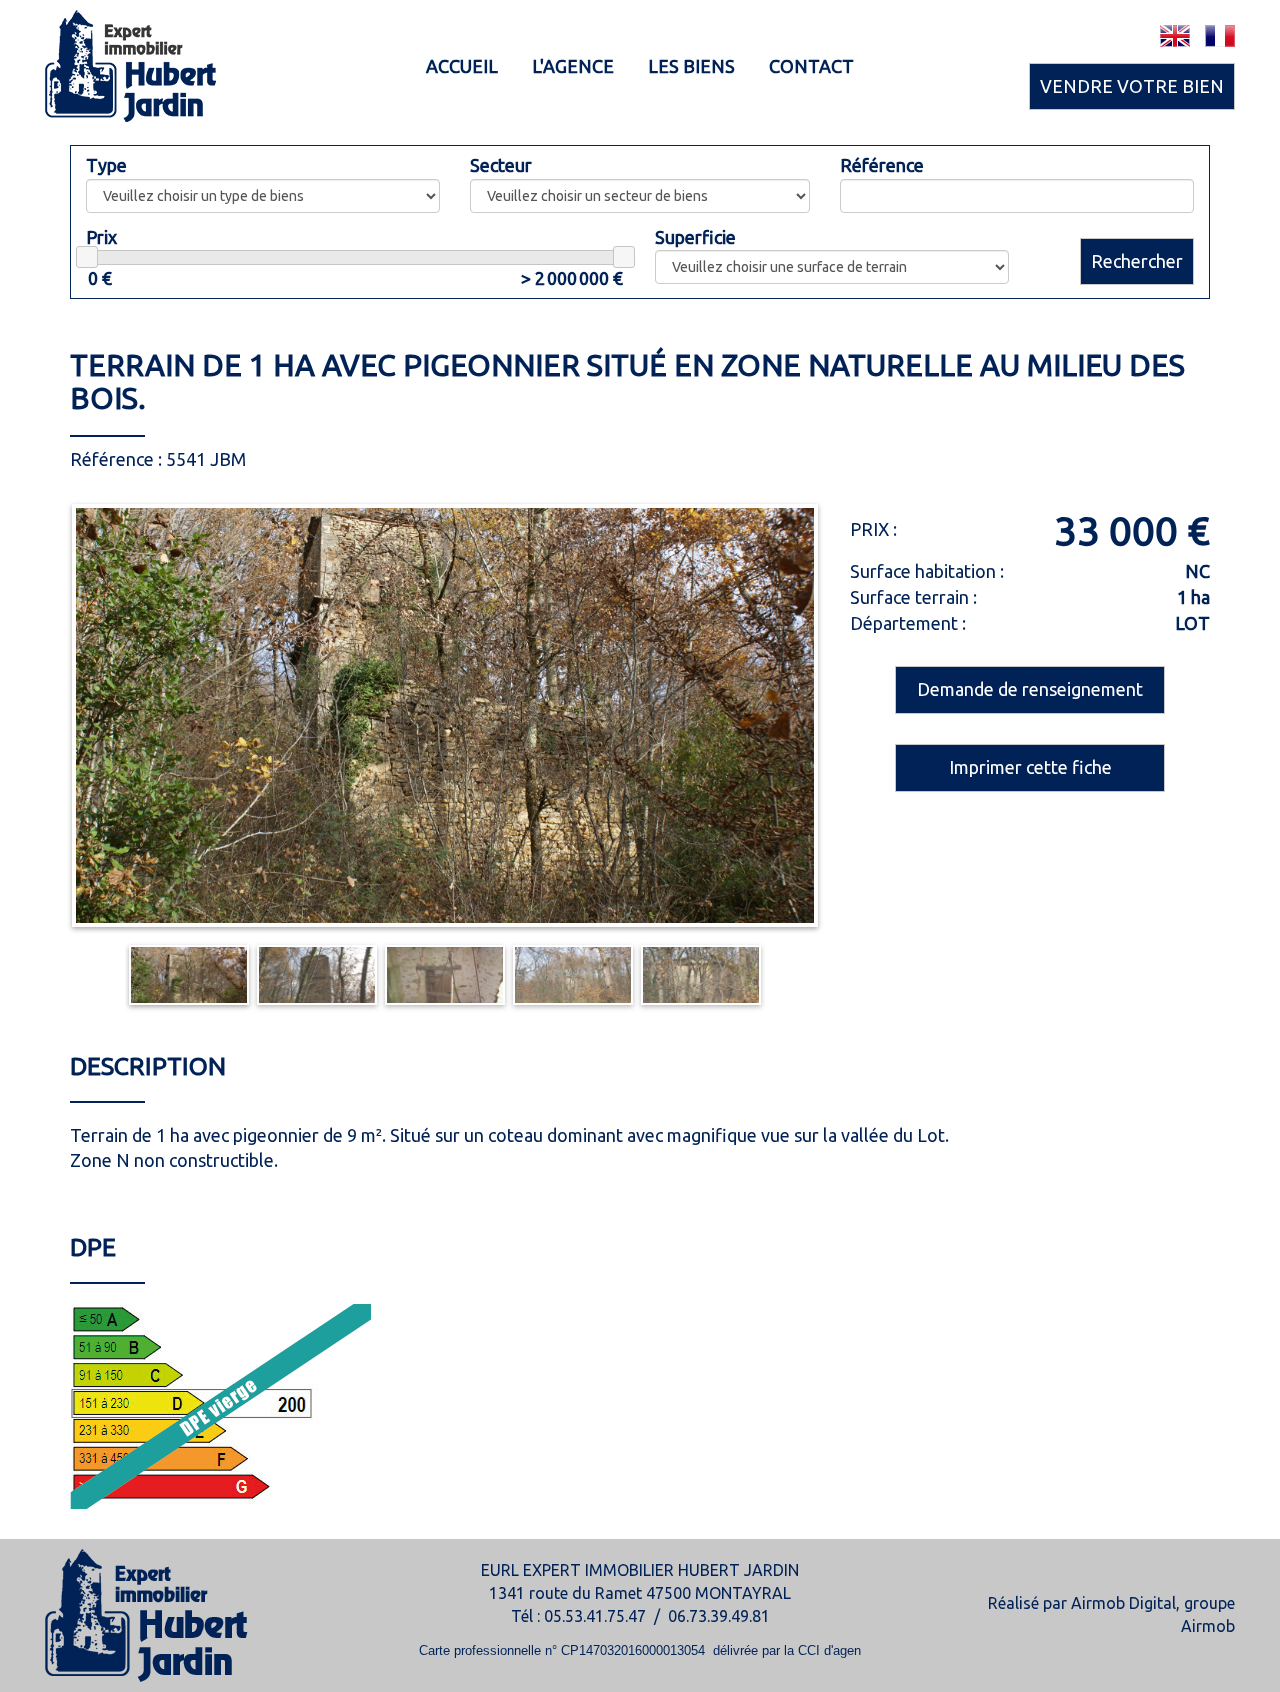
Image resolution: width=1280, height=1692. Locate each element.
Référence (882, 165)
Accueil (462, 66)
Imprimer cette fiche (1030, 767)
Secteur (501, 165)
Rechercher (1137, 261)
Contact (811, 66)
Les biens (691, 66)
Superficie (695, 237)
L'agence (573, 66)
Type (106, 165)
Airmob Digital (1123, 1603)
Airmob (1208, 1626)
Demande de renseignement (1030, 689)
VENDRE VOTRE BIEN (1132, 86)
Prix (101, 237)
